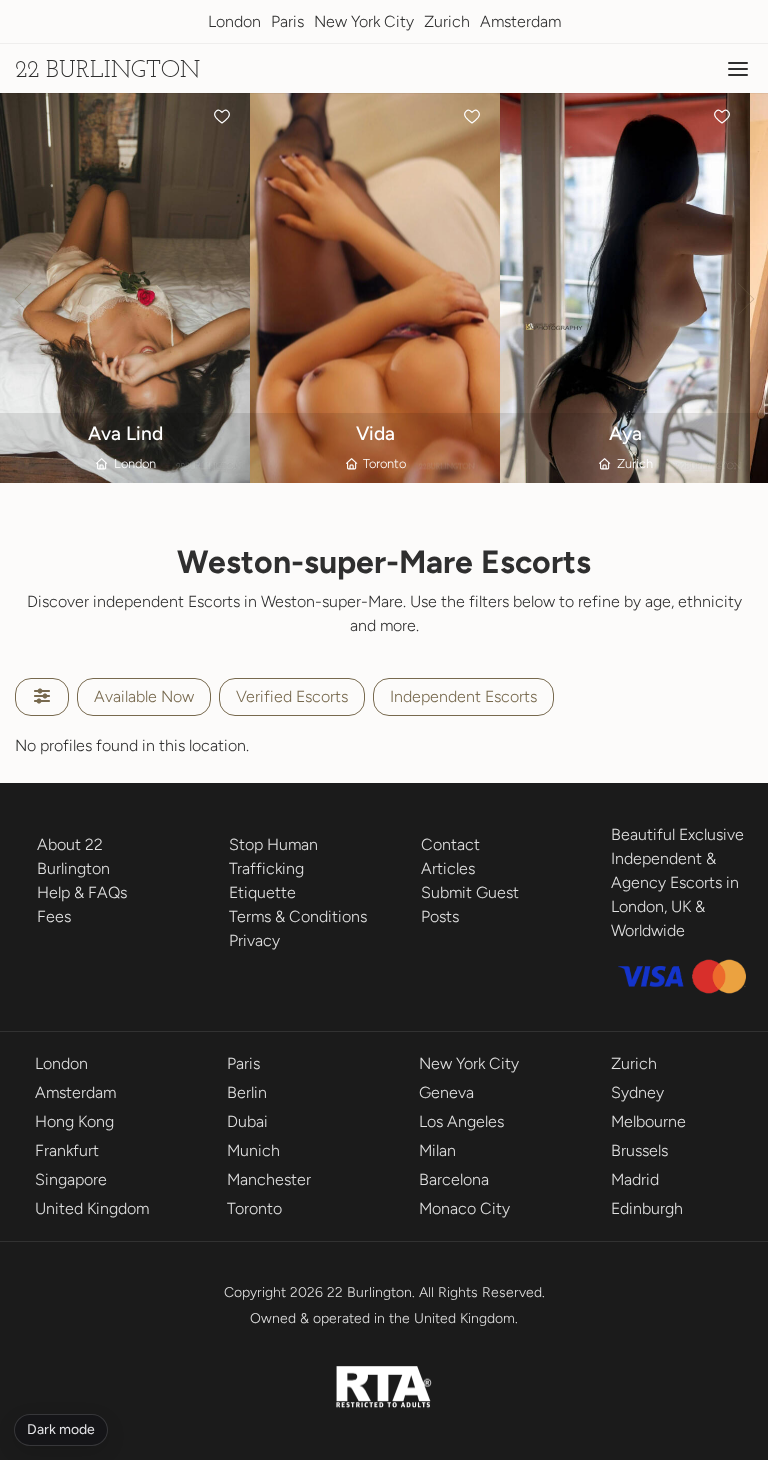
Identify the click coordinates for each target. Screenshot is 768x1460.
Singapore (71, 1179)
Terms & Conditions (298, 916)
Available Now (144, 696)
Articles (448, 868)
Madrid (635, 1179)
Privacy (254, 940)
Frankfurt (67, 1150)
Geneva (446, 1092)
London (234, 21)
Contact (450, 844)
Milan (437, 1150)
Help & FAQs (82, 892)
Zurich (447, 21)
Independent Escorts (463, 696)
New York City (364, 21)
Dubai (247, 1121)
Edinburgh (647, 1208)
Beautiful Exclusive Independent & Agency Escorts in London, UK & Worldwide (677, 882)
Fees (54, 916)
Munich (253, 1150)
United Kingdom (92, 1208)
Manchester (269, 1179)
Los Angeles (461, 1121)
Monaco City (464, 1208)
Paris (287, 21)
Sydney (637, 1092)
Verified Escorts (292, 696)
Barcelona (454, 1179)
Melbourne (648, 1121)
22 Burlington (107, 71)
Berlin (247, 1092)
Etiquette (262, 892)
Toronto (254, 1208)
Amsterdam (520, 21)
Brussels (639, 1150)
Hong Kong (74, 1121)
